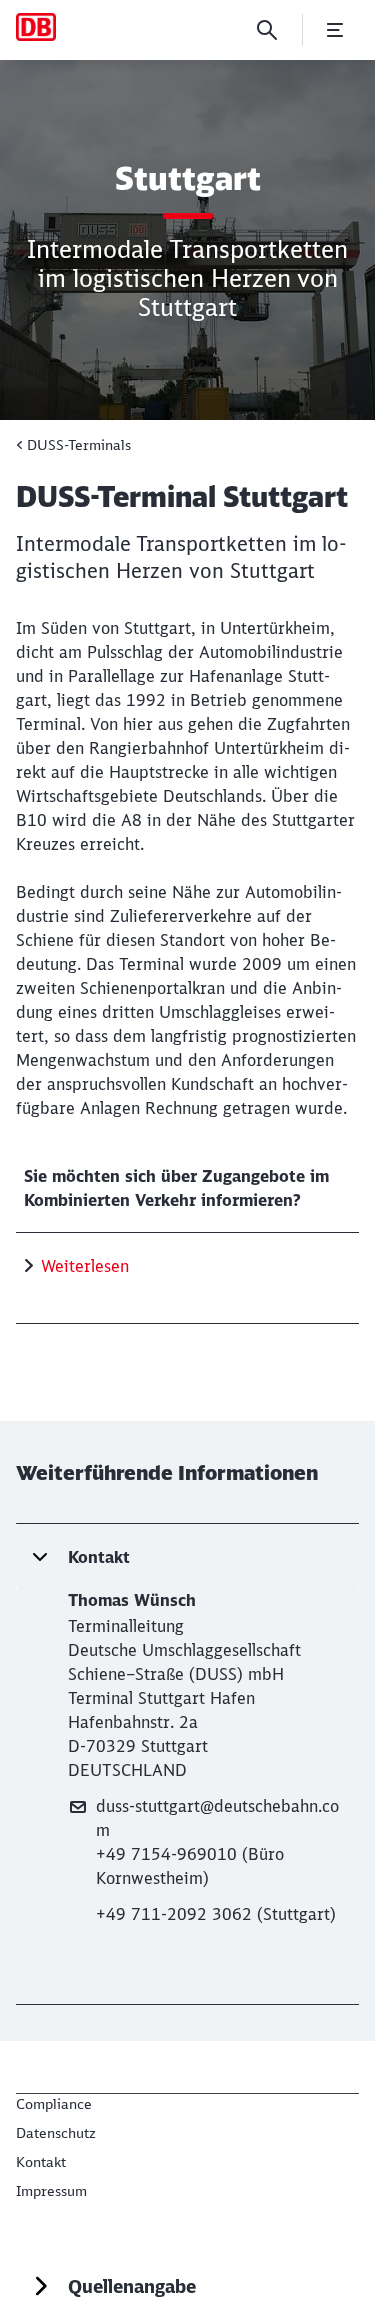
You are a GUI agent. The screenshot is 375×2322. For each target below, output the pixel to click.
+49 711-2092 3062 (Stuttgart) (216, 1914)
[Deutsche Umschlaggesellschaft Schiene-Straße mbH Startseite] (36, 27)
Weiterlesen (85, 1266)
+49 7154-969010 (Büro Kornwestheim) (190, 1866)
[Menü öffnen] (335, 30)
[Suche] (267, 30)
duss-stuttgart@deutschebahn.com (217, 1818)
